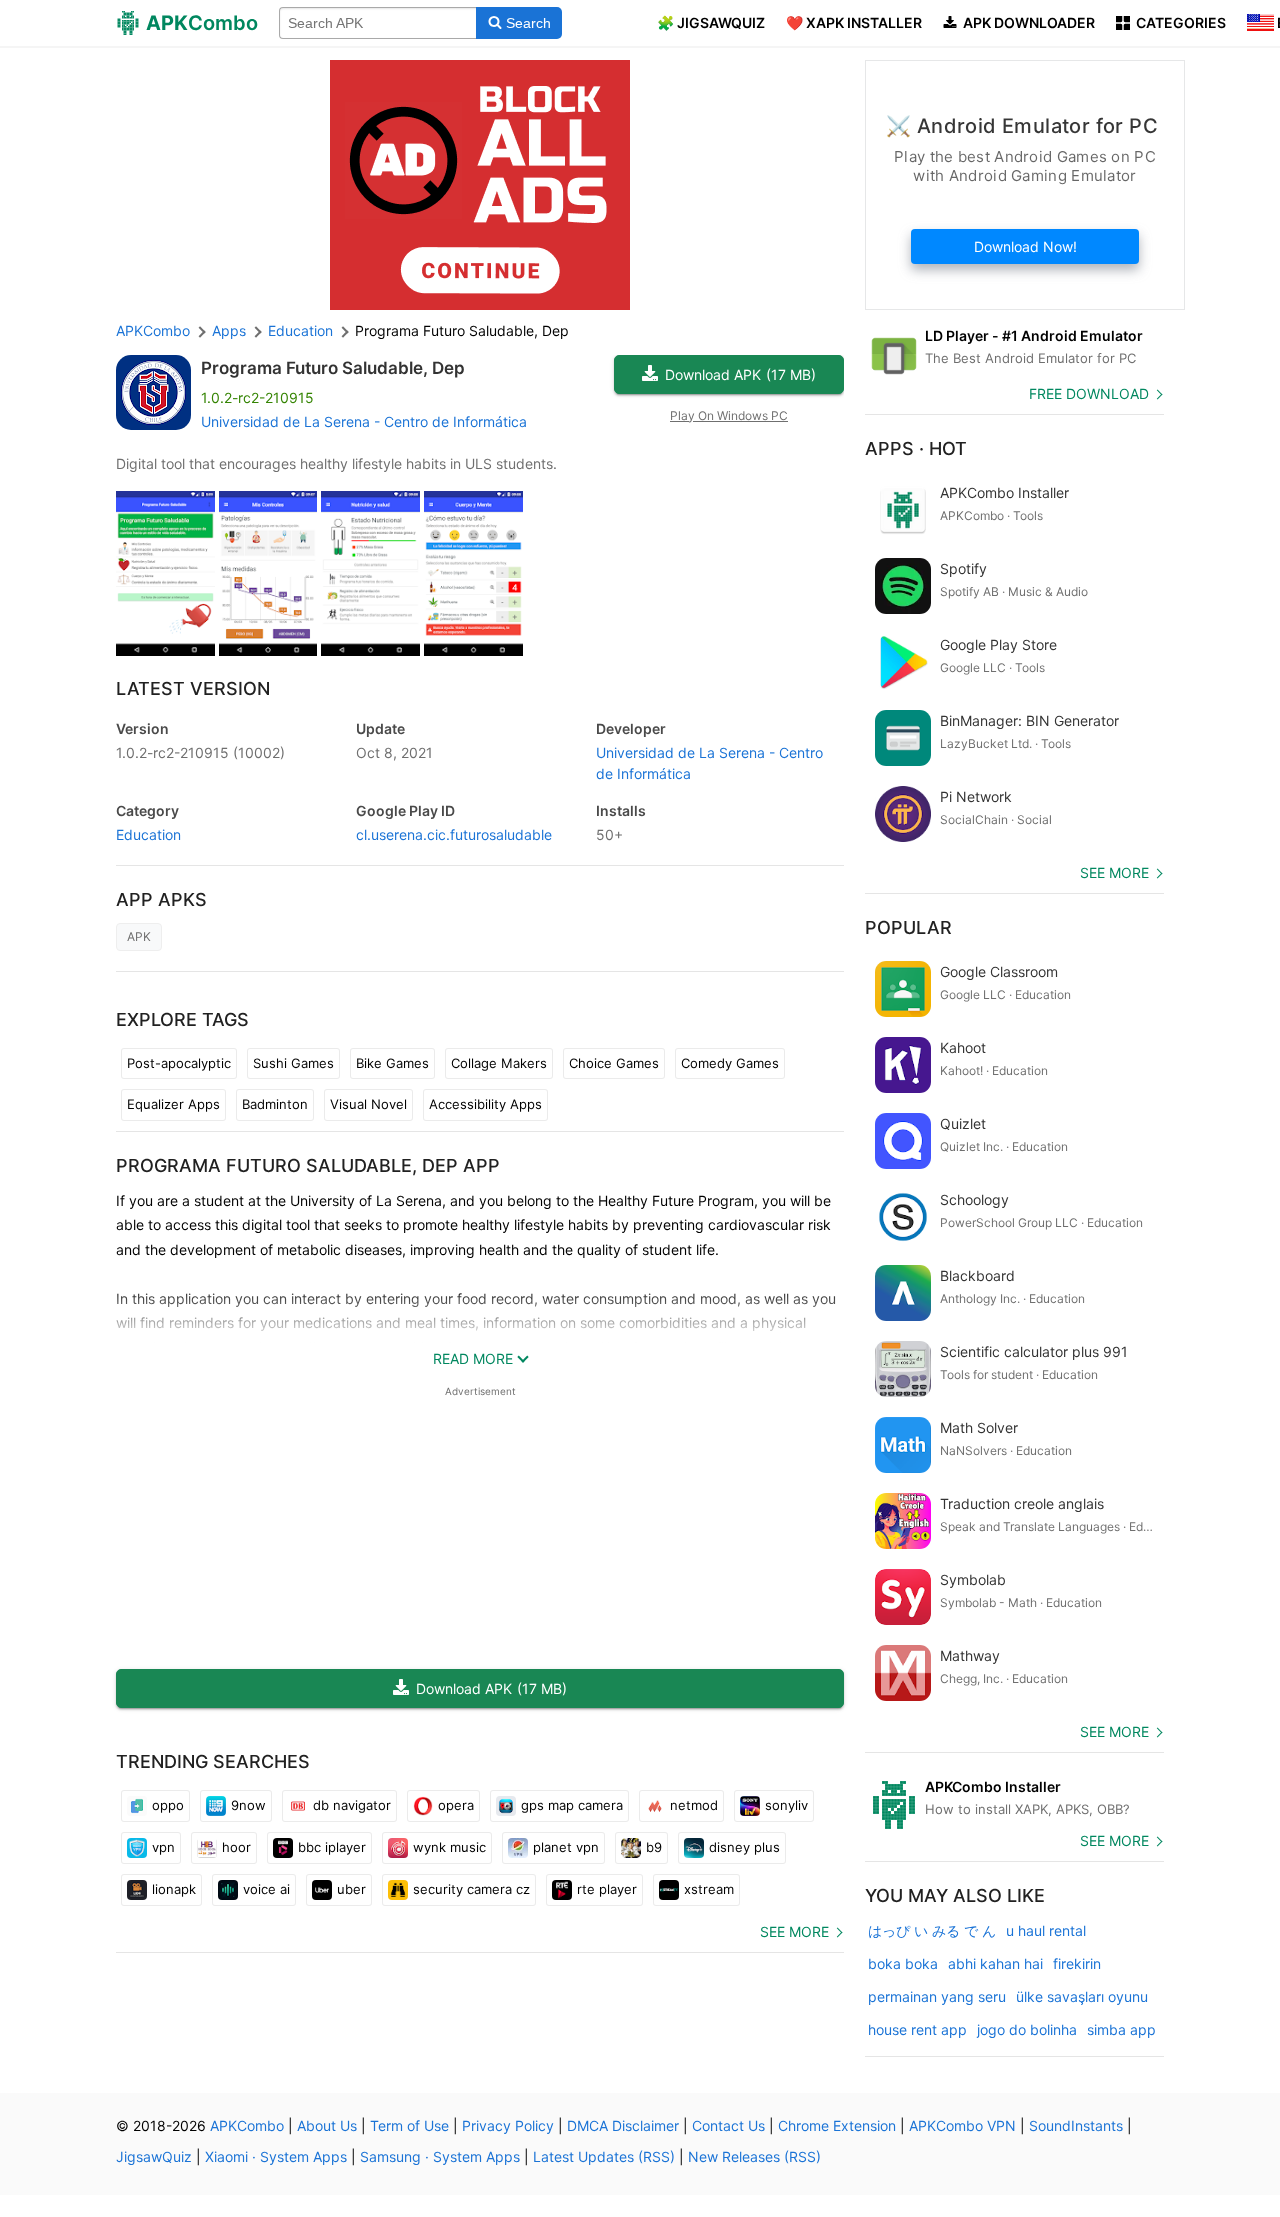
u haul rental (1046, 1930)
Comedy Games (730, 1063)
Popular (908, 927)
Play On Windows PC (729, 415)
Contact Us (728, 2125)
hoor (236, 1847)
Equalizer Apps (173, 1104)
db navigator (352, 1805)
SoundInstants (1076, 2125)
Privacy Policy (508, 2125)
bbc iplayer (332, 1847)
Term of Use (409, 2125)
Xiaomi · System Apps (276, 2156)
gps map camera (572, 1805)
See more (794, 1931)
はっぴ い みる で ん (932, 1930)
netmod (694, 1805)
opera (456, 1805)
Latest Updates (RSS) (604, 2156)
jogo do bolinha (1027, 2029)
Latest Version (193, 688)
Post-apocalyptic (179, 1063)
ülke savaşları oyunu (1082, 1996)
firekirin (1077, 1963)
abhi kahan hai (995, 1963)
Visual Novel (368, 1104)
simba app (1121, 2029)
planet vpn (566, 1847)
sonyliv (786, 1805)
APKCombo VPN (962, 2125)
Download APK (740, 374)
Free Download (1089, 393)
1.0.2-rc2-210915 (200, 752)
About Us (327, 2125)
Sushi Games (293, 1063)
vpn (163, 1847)
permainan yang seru (937, 1996)
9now (248, 1805)
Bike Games (392, 1063)
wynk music (449, 1847)
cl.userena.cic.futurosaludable (454, 834)
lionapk (174, 1889)
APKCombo (153, 330)
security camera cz (471, 1889)
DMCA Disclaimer (623, 2125)
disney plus (744, 1847)
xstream (709, 1889)
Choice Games (614, 1063)
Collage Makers (499, 1063)
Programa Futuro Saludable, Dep (333, 368)
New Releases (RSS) (754, 2156)
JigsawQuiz (154, 2156)
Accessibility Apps (485, 1104)
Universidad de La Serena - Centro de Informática (364, 421)
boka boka (903, 1963)
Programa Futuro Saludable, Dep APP (308, 1165)
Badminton (275, 1104)
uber (351, 1889)
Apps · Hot (916, 448)
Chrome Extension (837, 2125)
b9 (654, 1847)
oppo (168, 1805)
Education (148, 834)
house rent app (917, 2029)
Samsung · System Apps (440, 2156)
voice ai (266, 1889)
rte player (607, 1889)
